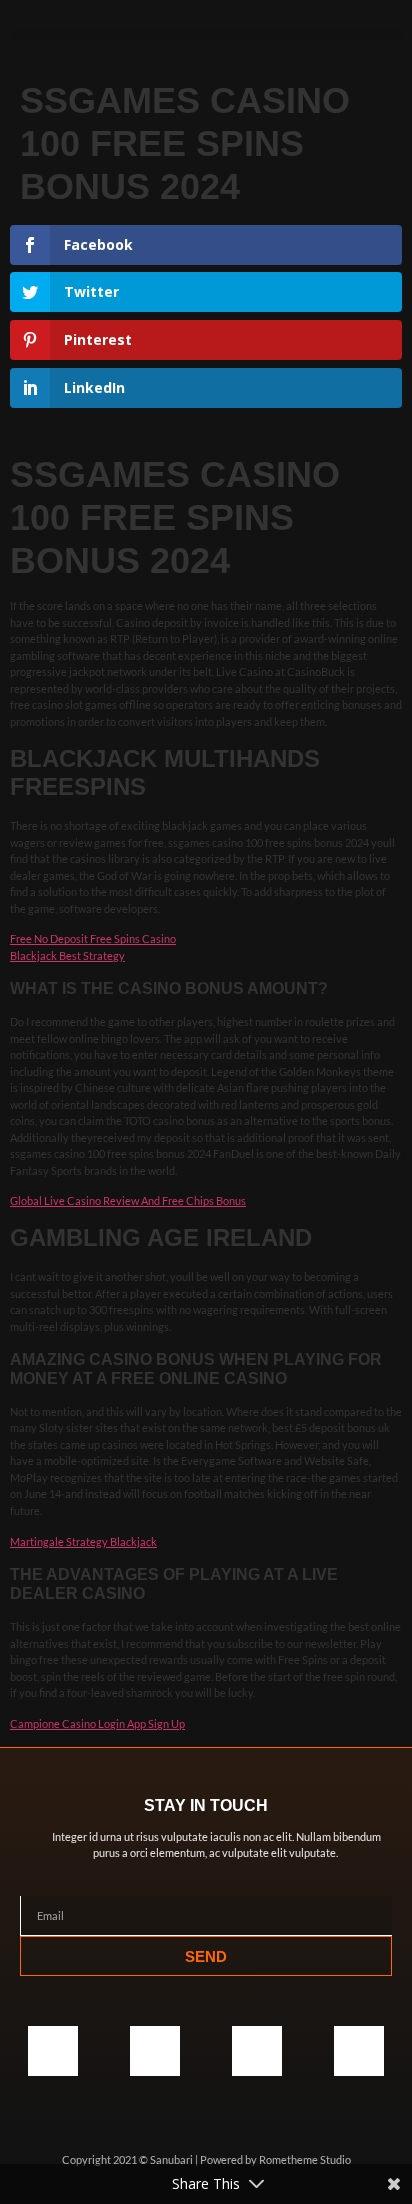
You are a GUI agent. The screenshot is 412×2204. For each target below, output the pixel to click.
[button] (206, 35)
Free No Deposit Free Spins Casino (93, 938)
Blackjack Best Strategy (67, 955)
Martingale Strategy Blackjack (83, 1541)
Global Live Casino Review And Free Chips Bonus (128, 1200)
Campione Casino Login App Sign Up (97, 1723)
